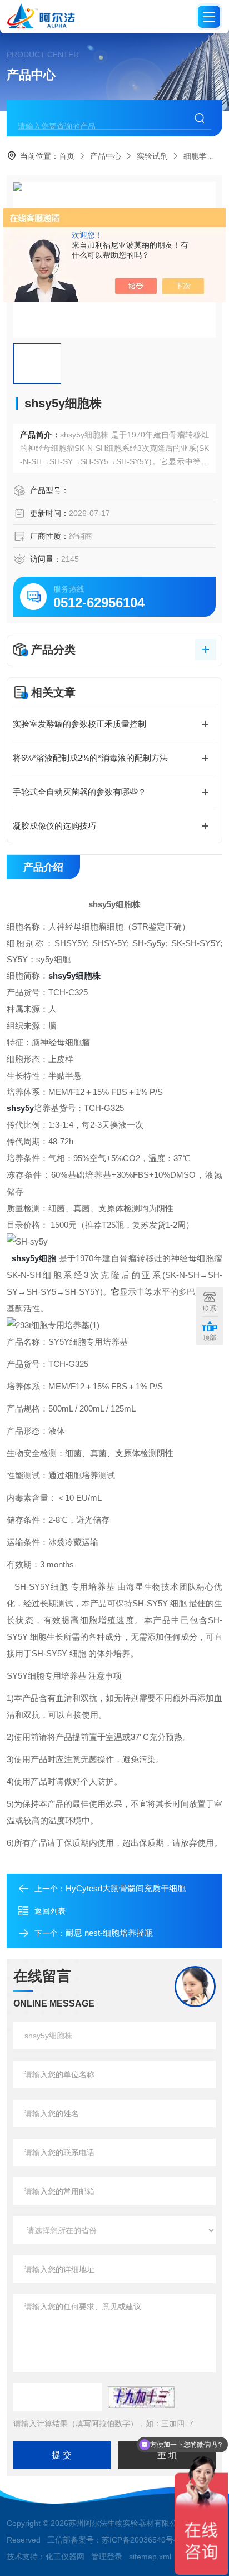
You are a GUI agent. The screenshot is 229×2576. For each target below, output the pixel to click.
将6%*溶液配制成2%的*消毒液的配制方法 (90, 758)
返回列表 (50, 1911)
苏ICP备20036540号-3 (141, 2540)
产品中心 (106, 156)
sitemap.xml (150, 2557)
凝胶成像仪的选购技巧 (54, 826)
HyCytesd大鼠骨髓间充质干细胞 (126, 1888)
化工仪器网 (65, 2557)
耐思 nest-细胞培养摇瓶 (109, 1933)
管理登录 (107, 2557)
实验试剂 (152, 156)
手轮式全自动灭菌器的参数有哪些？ (79, 792)
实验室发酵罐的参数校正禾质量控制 (79, 724)
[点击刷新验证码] (141, 2397)
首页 (67, 156)
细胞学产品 (203, 156)
